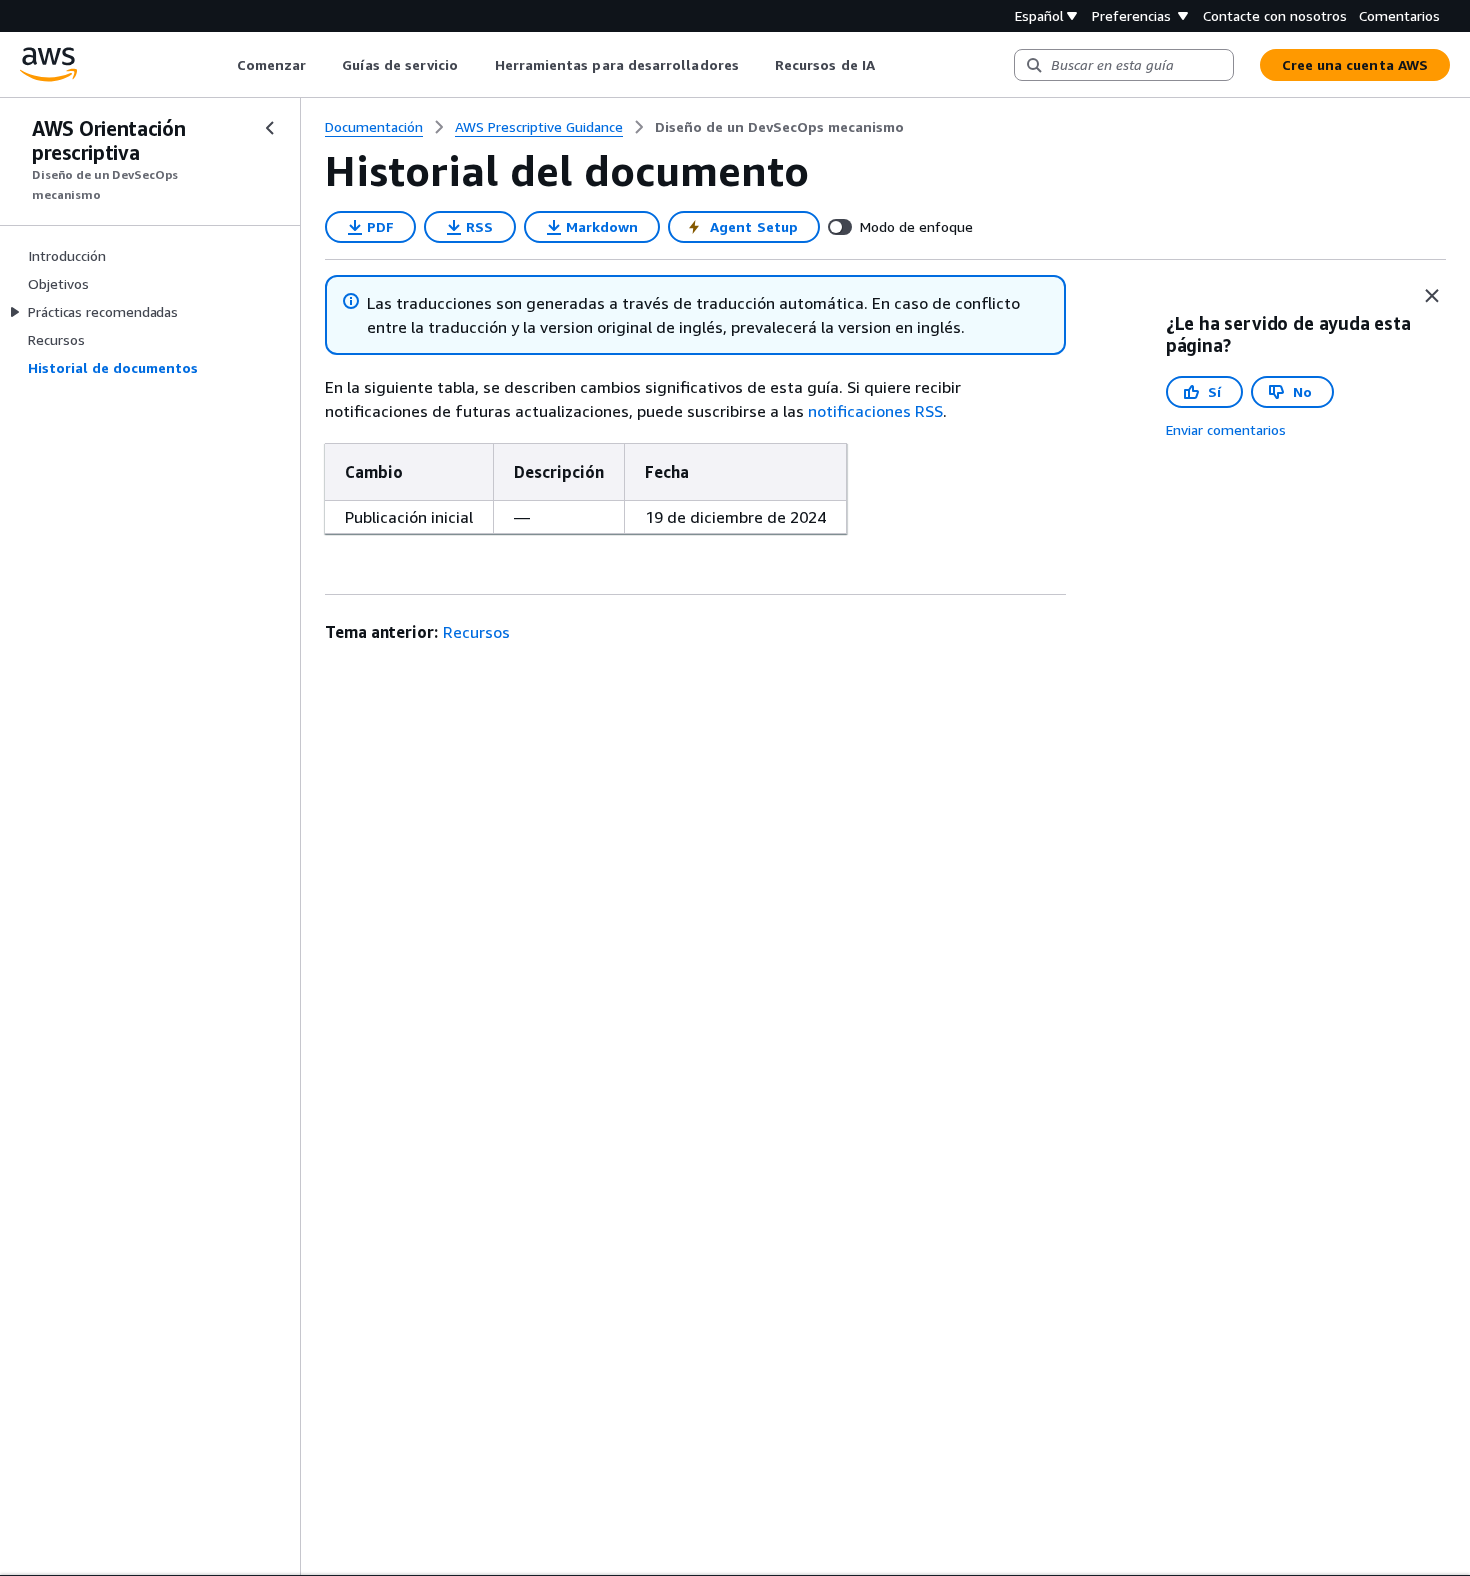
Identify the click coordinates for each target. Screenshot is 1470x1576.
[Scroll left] (221, 65)
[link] (779, 127)
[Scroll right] (889, 65)
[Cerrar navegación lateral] (270, 128)
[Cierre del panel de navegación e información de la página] (1432, 296)
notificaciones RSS (875, 411)
